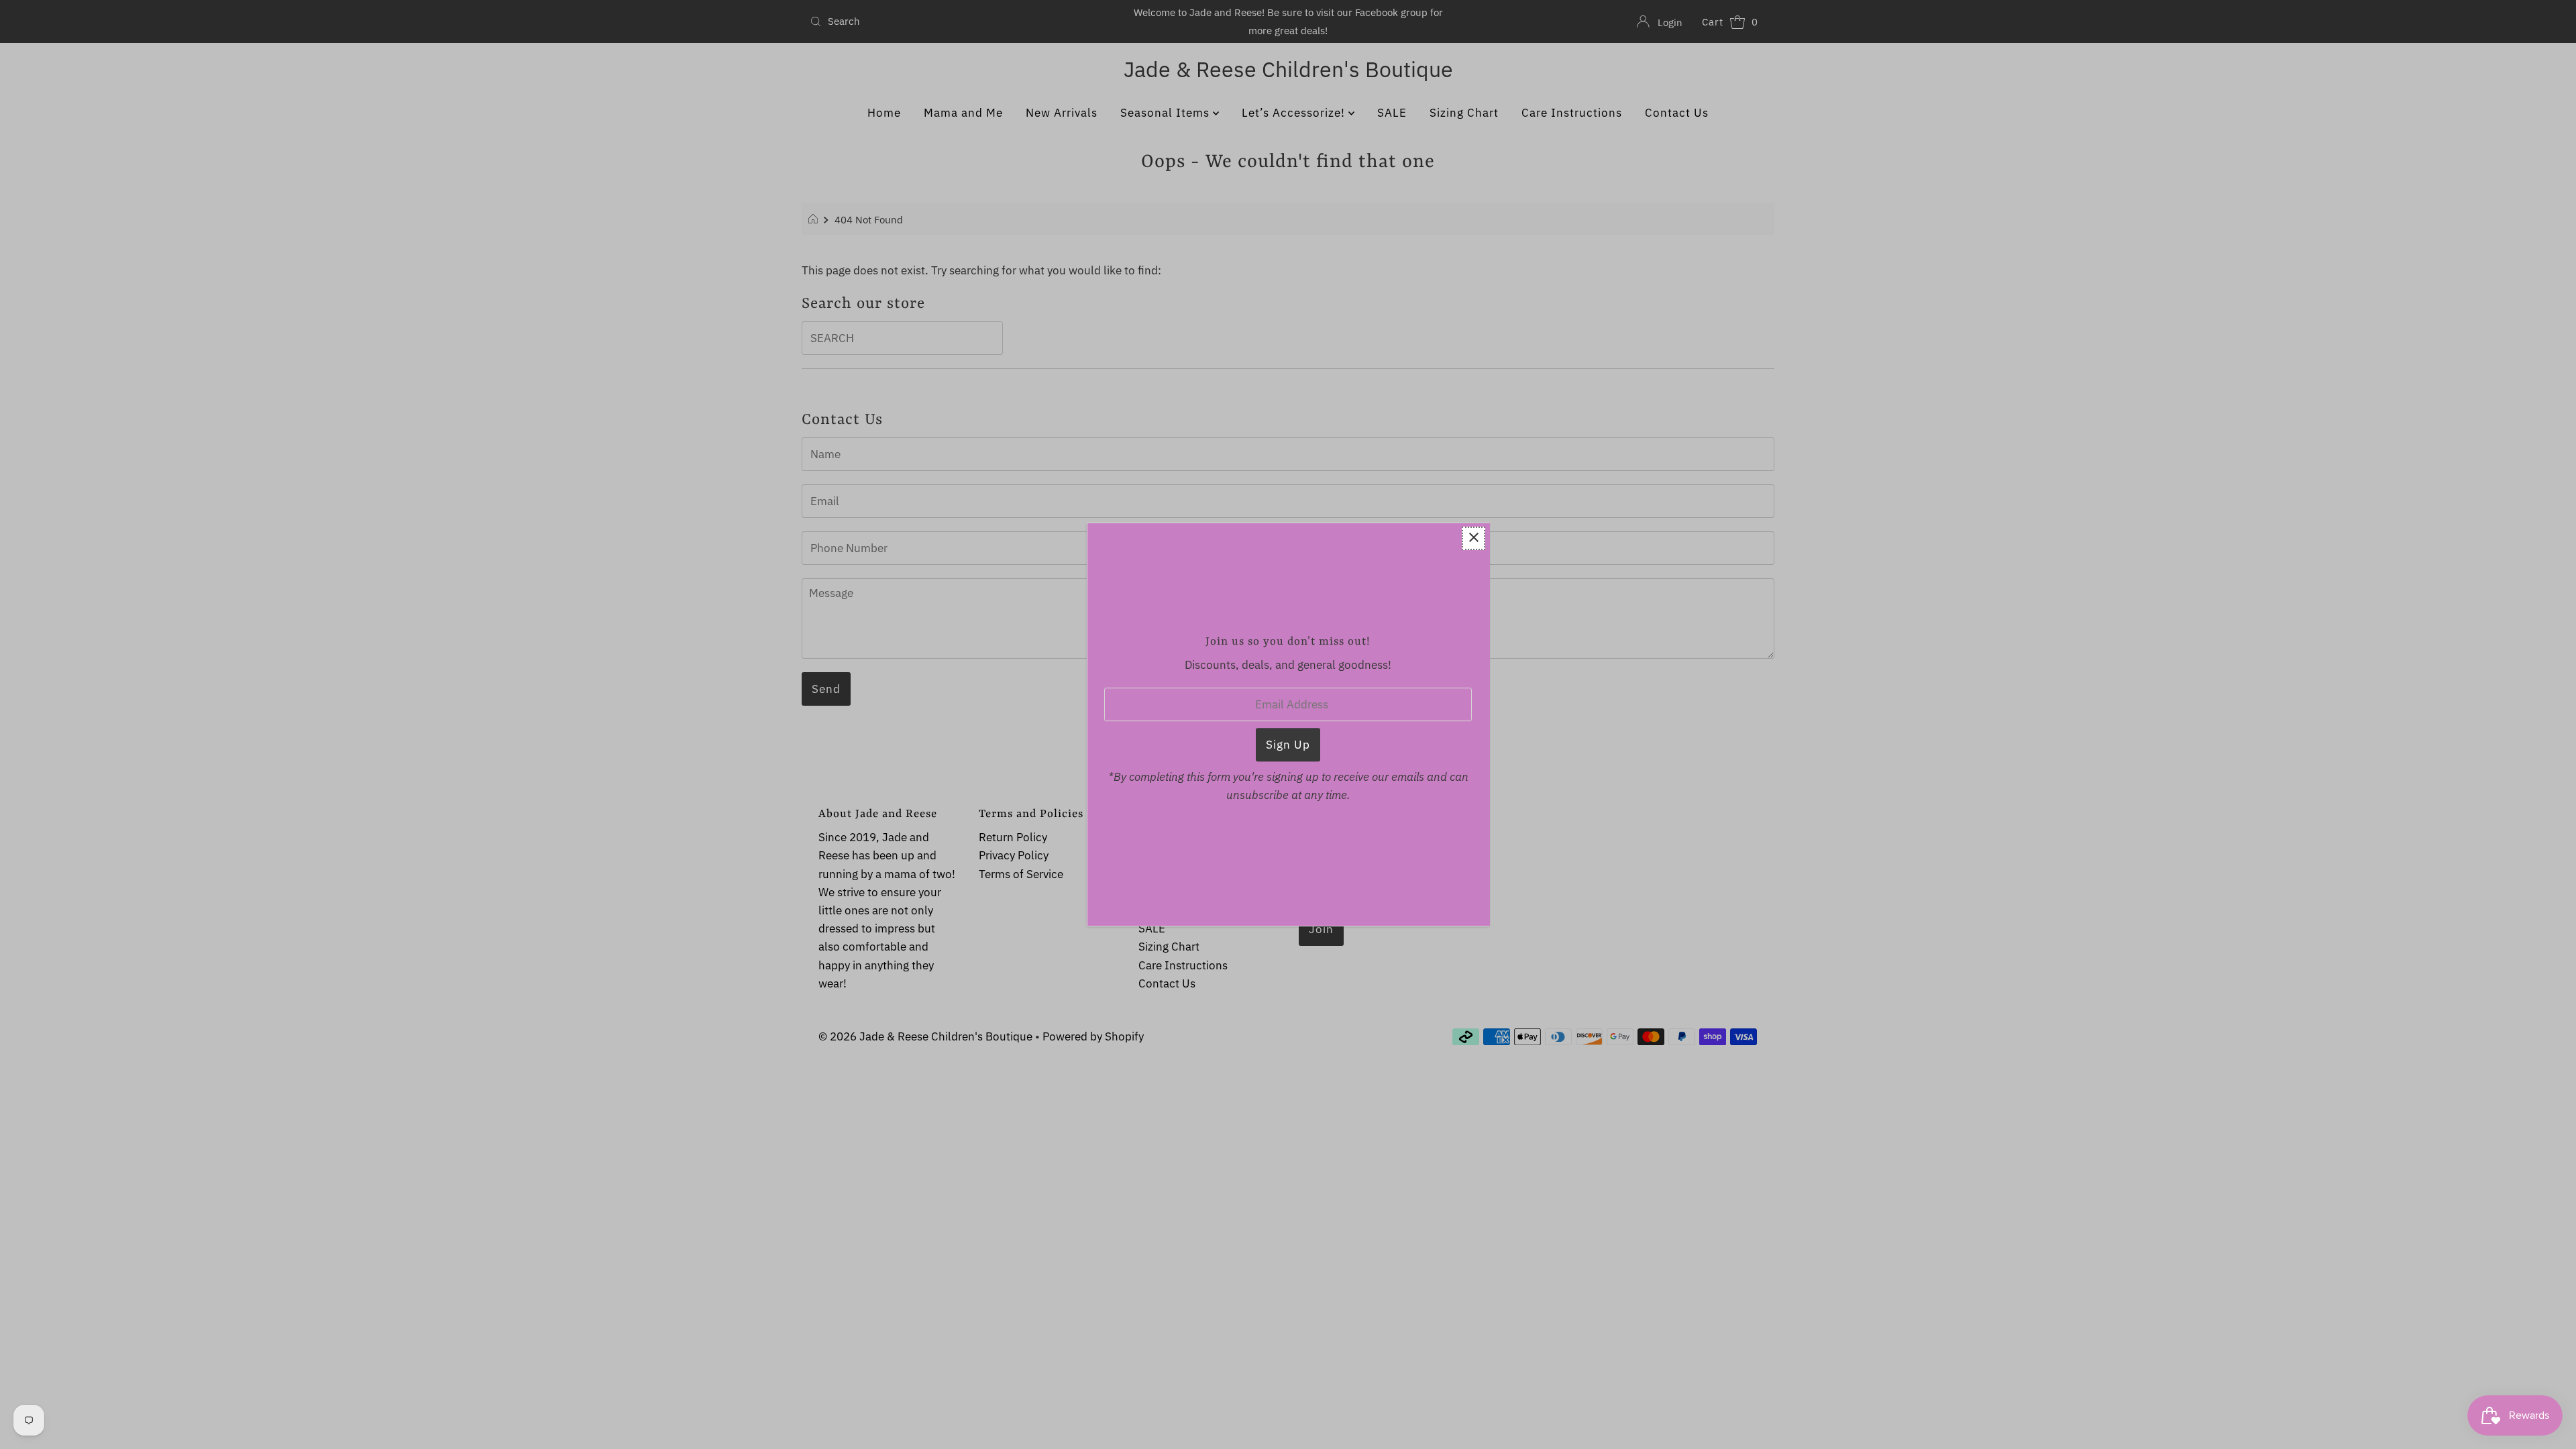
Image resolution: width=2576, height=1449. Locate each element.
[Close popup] (1473, 538)
